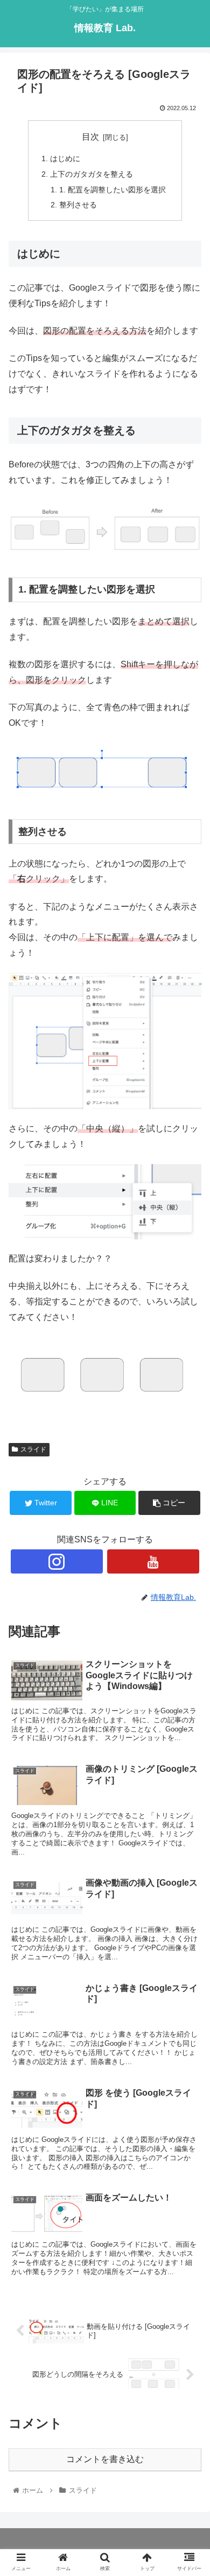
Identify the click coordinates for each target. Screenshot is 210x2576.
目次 (90, 137)
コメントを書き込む (105, 2459)
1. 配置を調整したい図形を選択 (113, 190)
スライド (33, 1449)
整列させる (78, 205)
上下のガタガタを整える (92, 174)
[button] (189, 1530)
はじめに (65, 158)
